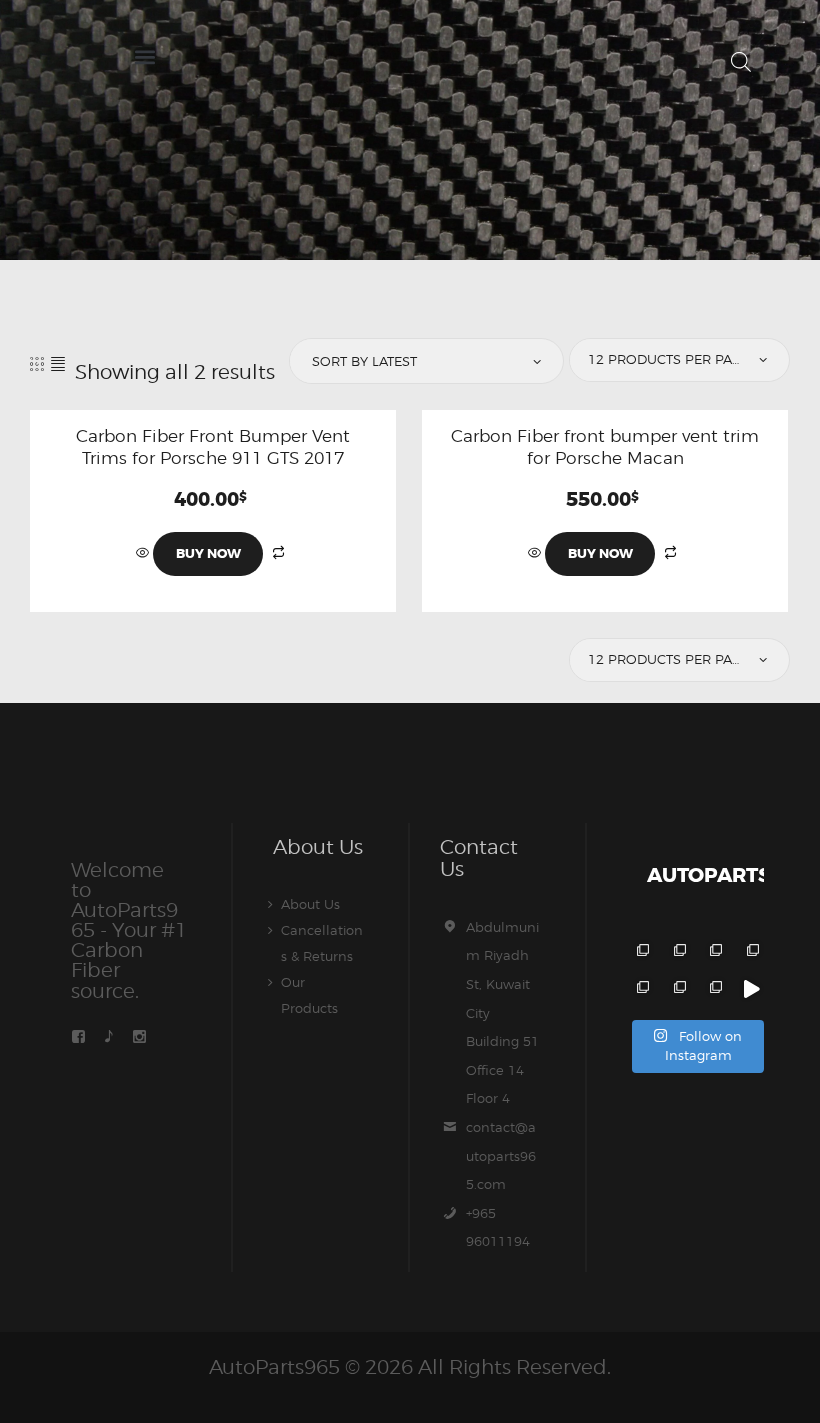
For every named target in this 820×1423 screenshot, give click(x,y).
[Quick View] (144, 553)
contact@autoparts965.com (501, 1155)
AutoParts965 (274, 1367)
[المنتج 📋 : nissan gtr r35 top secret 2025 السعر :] (714, 952)
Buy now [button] (208, 553)
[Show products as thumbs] (37, 363)
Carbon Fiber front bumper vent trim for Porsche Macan (605, 447)
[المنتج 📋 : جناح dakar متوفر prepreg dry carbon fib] (714, 989)
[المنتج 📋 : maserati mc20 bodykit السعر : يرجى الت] (640, 952)
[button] (144, 56)
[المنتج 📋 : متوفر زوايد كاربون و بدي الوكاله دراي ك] (640, 989)
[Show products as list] (58, 363)
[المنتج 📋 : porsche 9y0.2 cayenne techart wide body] (677, 952)
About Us (310, 904)
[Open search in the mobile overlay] (741, 61)
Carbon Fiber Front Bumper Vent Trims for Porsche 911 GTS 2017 (213, 447)
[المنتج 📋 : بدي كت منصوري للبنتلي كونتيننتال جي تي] (750, 952)
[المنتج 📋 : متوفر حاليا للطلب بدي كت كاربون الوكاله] (677, 989)
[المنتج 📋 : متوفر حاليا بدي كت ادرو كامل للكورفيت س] (750, 989)
